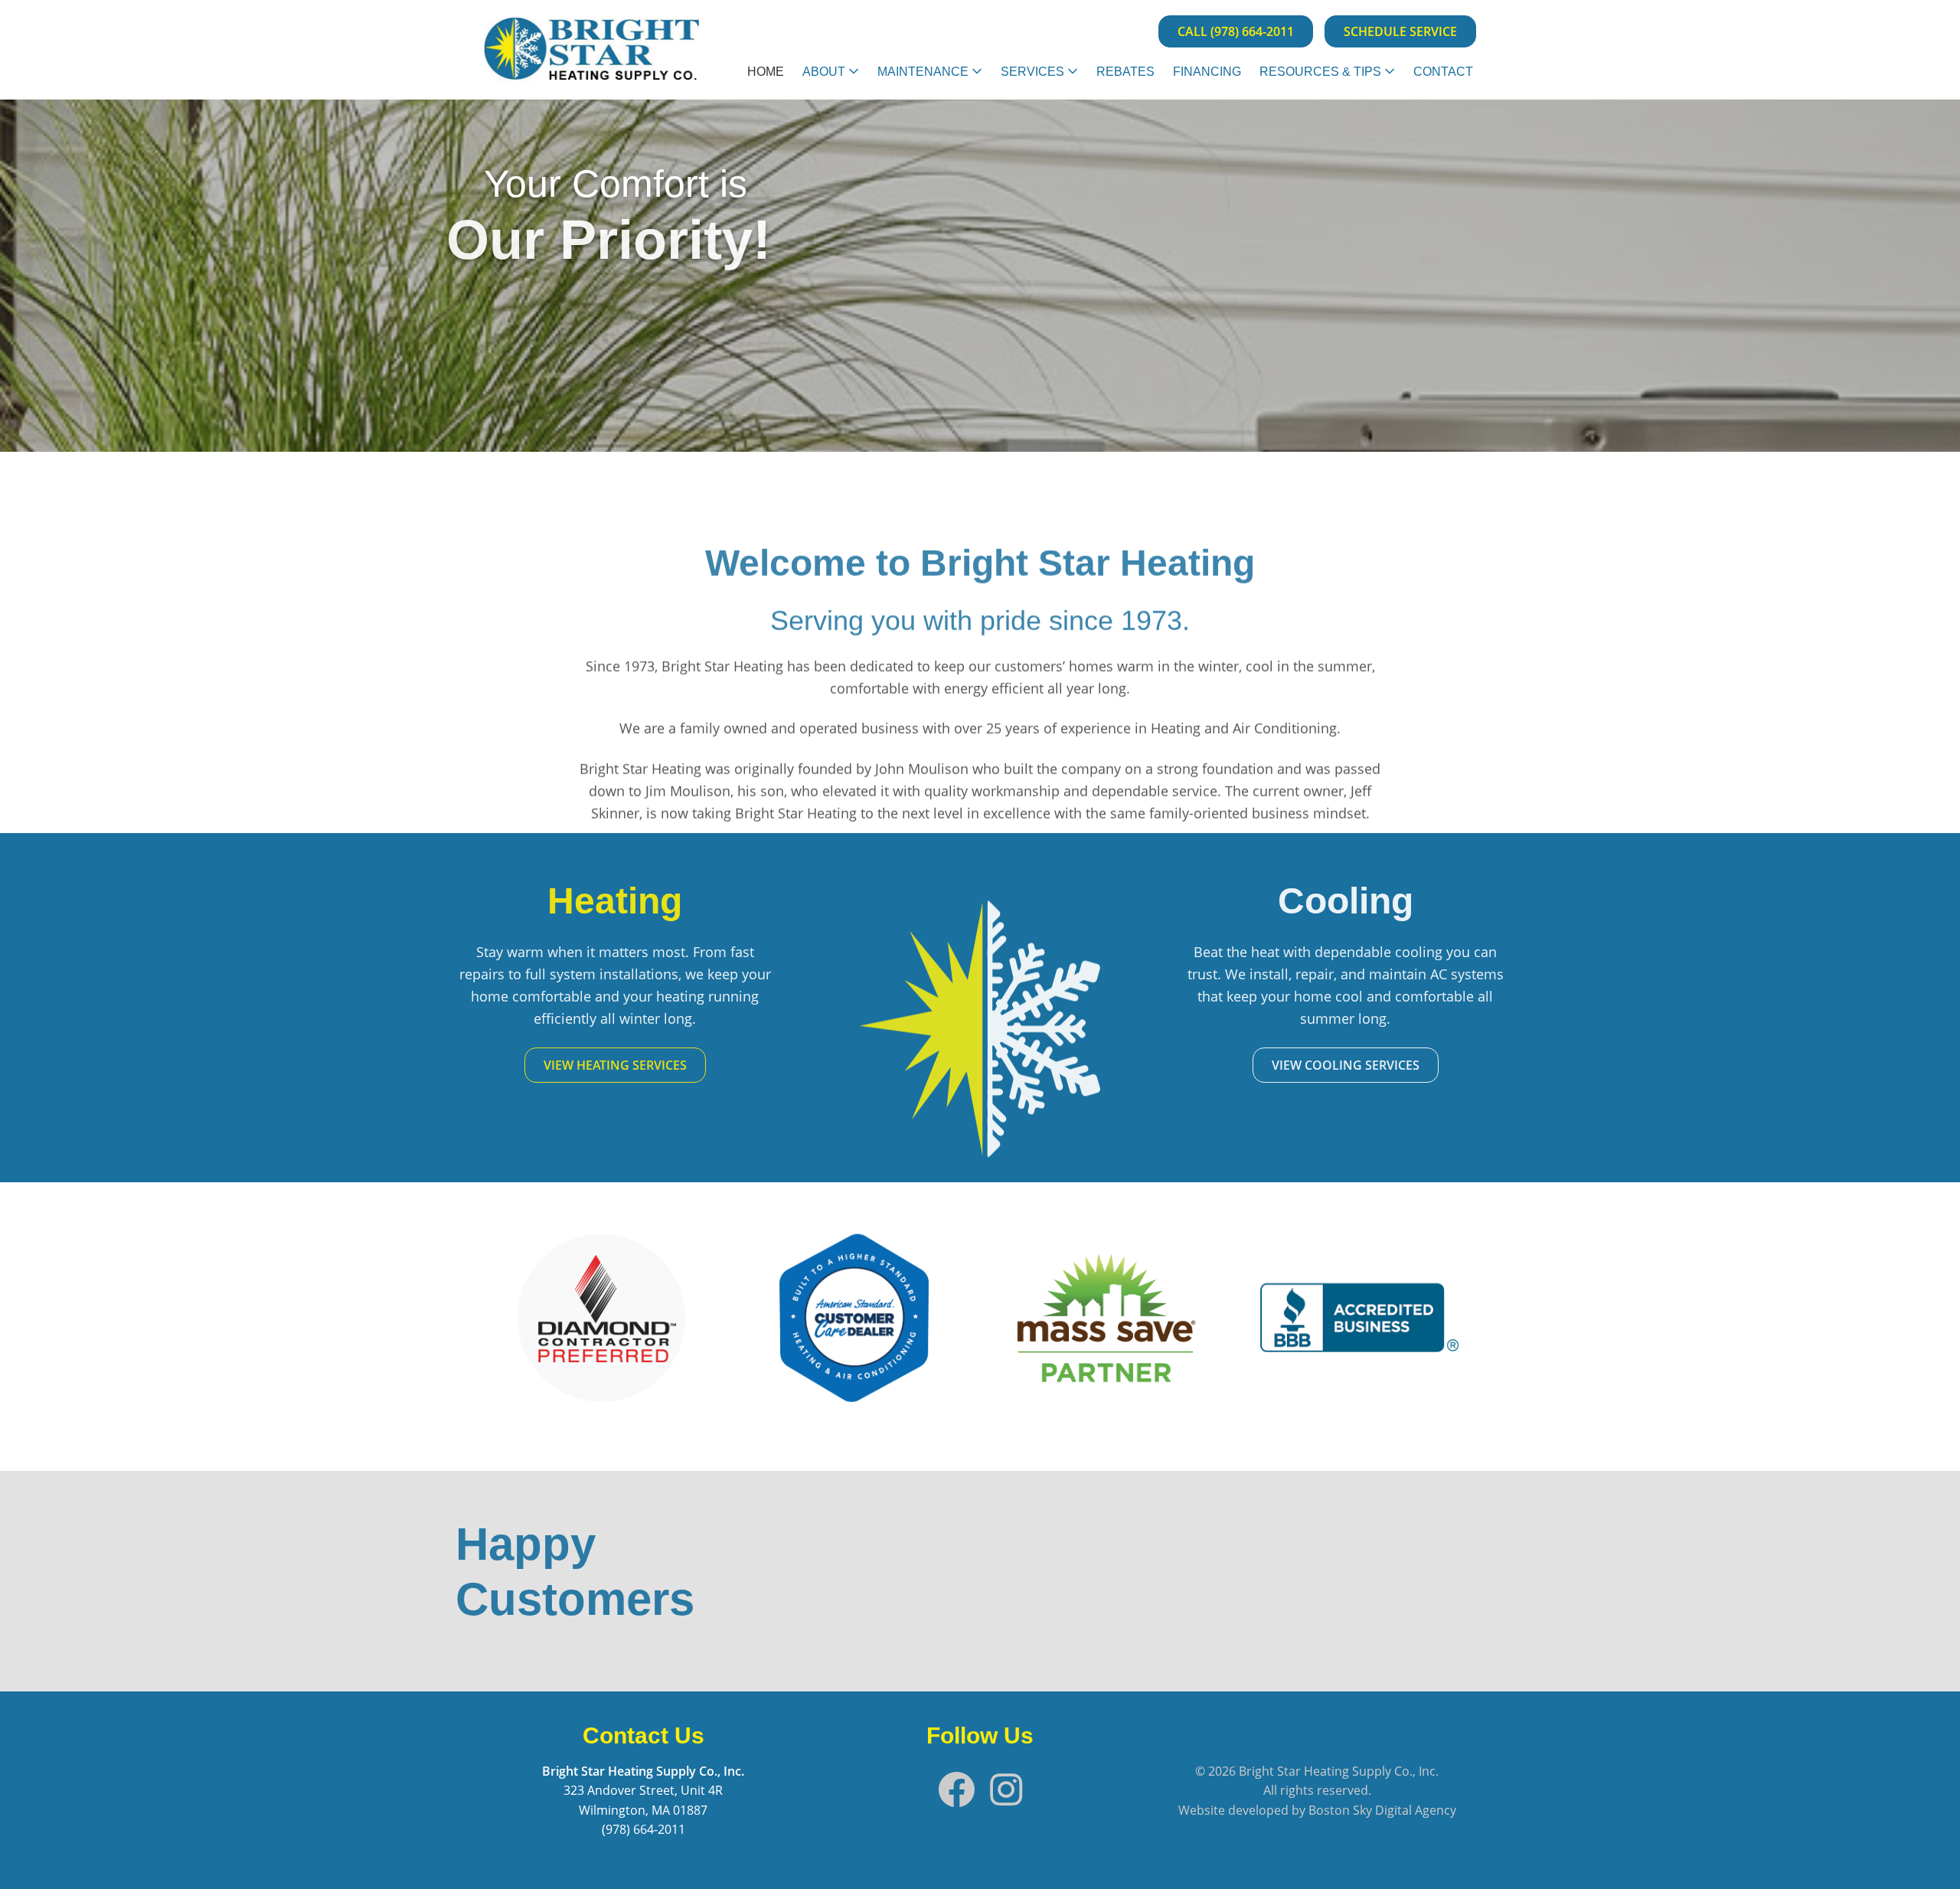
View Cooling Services (1317, 1065)
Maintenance (923, 72)
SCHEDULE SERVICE (1400, 31)
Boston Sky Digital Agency (1382, 1810)
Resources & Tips (1320, 72)
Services (1032, 72)
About (824, 72)
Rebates (1125, 72)
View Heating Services (644, 1065)
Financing (1207, 72)
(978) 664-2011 (644, 1829)
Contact (1443, 72)
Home (766, 72)
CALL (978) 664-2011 (1236, 31)
